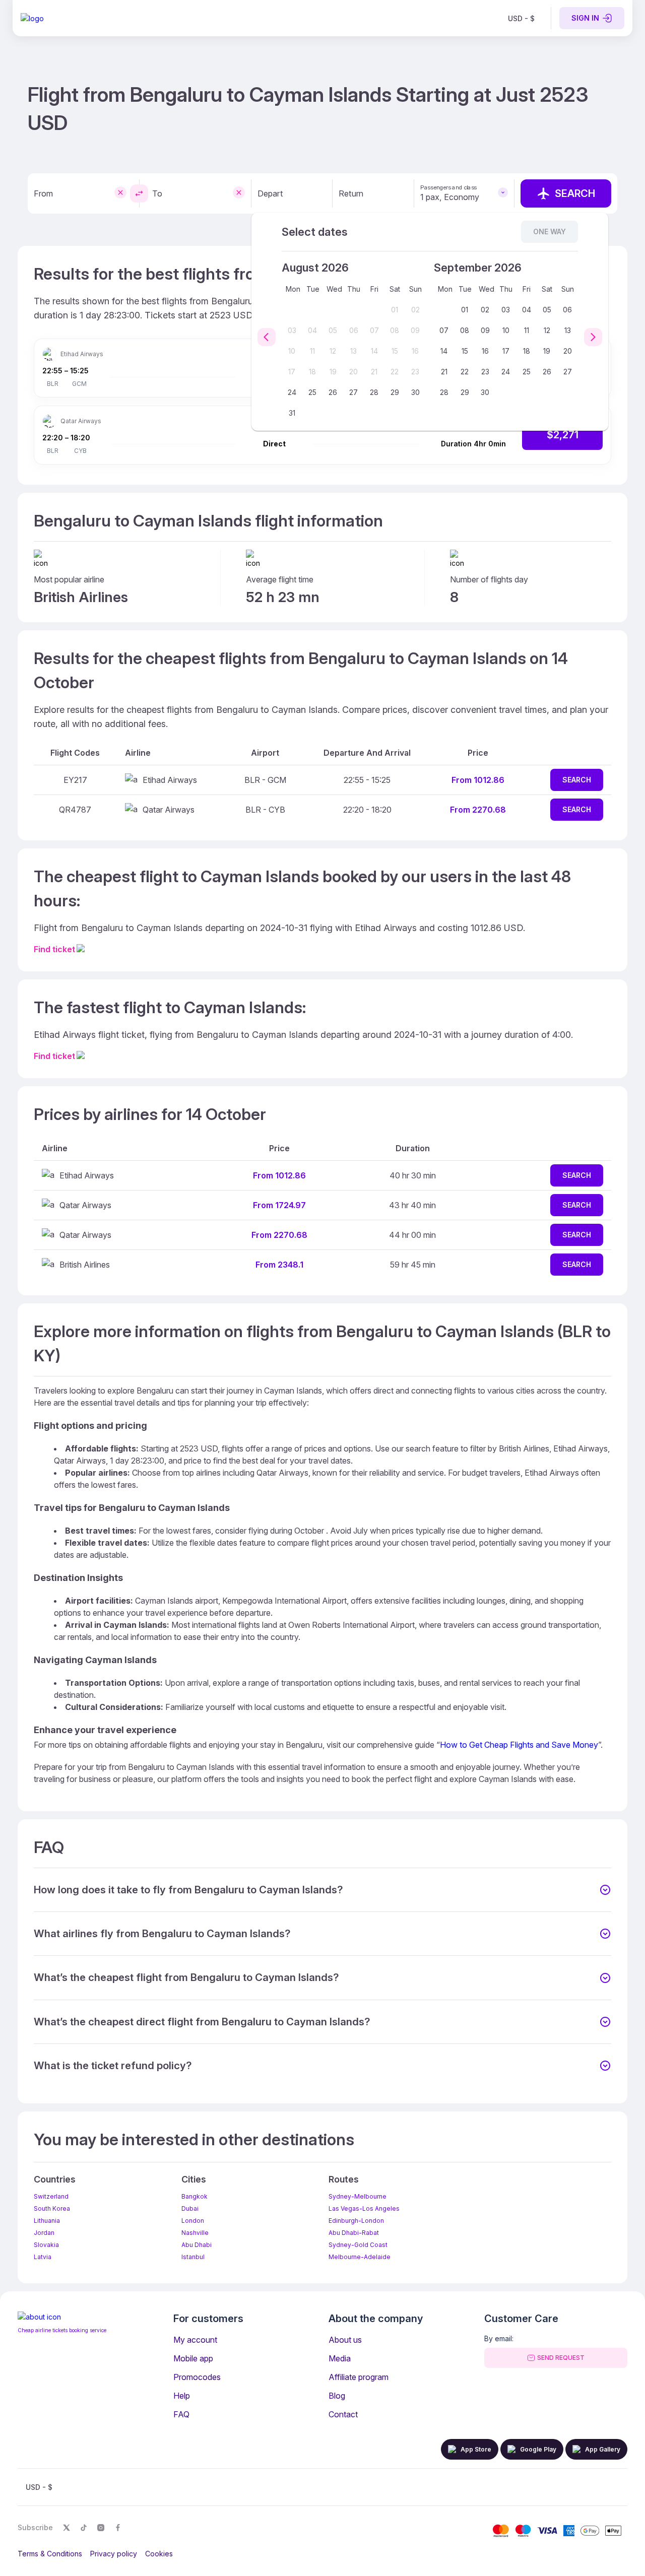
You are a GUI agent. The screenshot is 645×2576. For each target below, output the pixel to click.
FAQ (181, 2414)
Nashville (195, 2233)
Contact (343, 2414)
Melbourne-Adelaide (360, 2257)
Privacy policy (114, 2554)
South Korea (52, 2208)
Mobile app (193, 2358)
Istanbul (193, 2257)
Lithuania (47, 2221)
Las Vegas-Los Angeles (364, 2208)
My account (195, 2340)
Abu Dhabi (197, 2245)
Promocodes (197, 2377)
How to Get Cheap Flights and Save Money (519, 1745)
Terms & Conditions (50, 2554)
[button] (322, 1890)
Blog (337, 2396)
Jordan (44, 2233)
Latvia (43, 2257)
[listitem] (521, 18)
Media (340, 2358)
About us (345, 2340)
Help (182, 2396)
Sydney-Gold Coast (358, 2245)
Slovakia (46, 2245)
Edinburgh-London (356, 2221)
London (193, 2221)
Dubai (190, 2208)
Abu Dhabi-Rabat (354, 2233)
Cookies (159, 2554)
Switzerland (51, 2196)
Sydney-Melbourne (358, 2196)
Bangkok (195, 2196)
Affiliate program (359, 2377)
